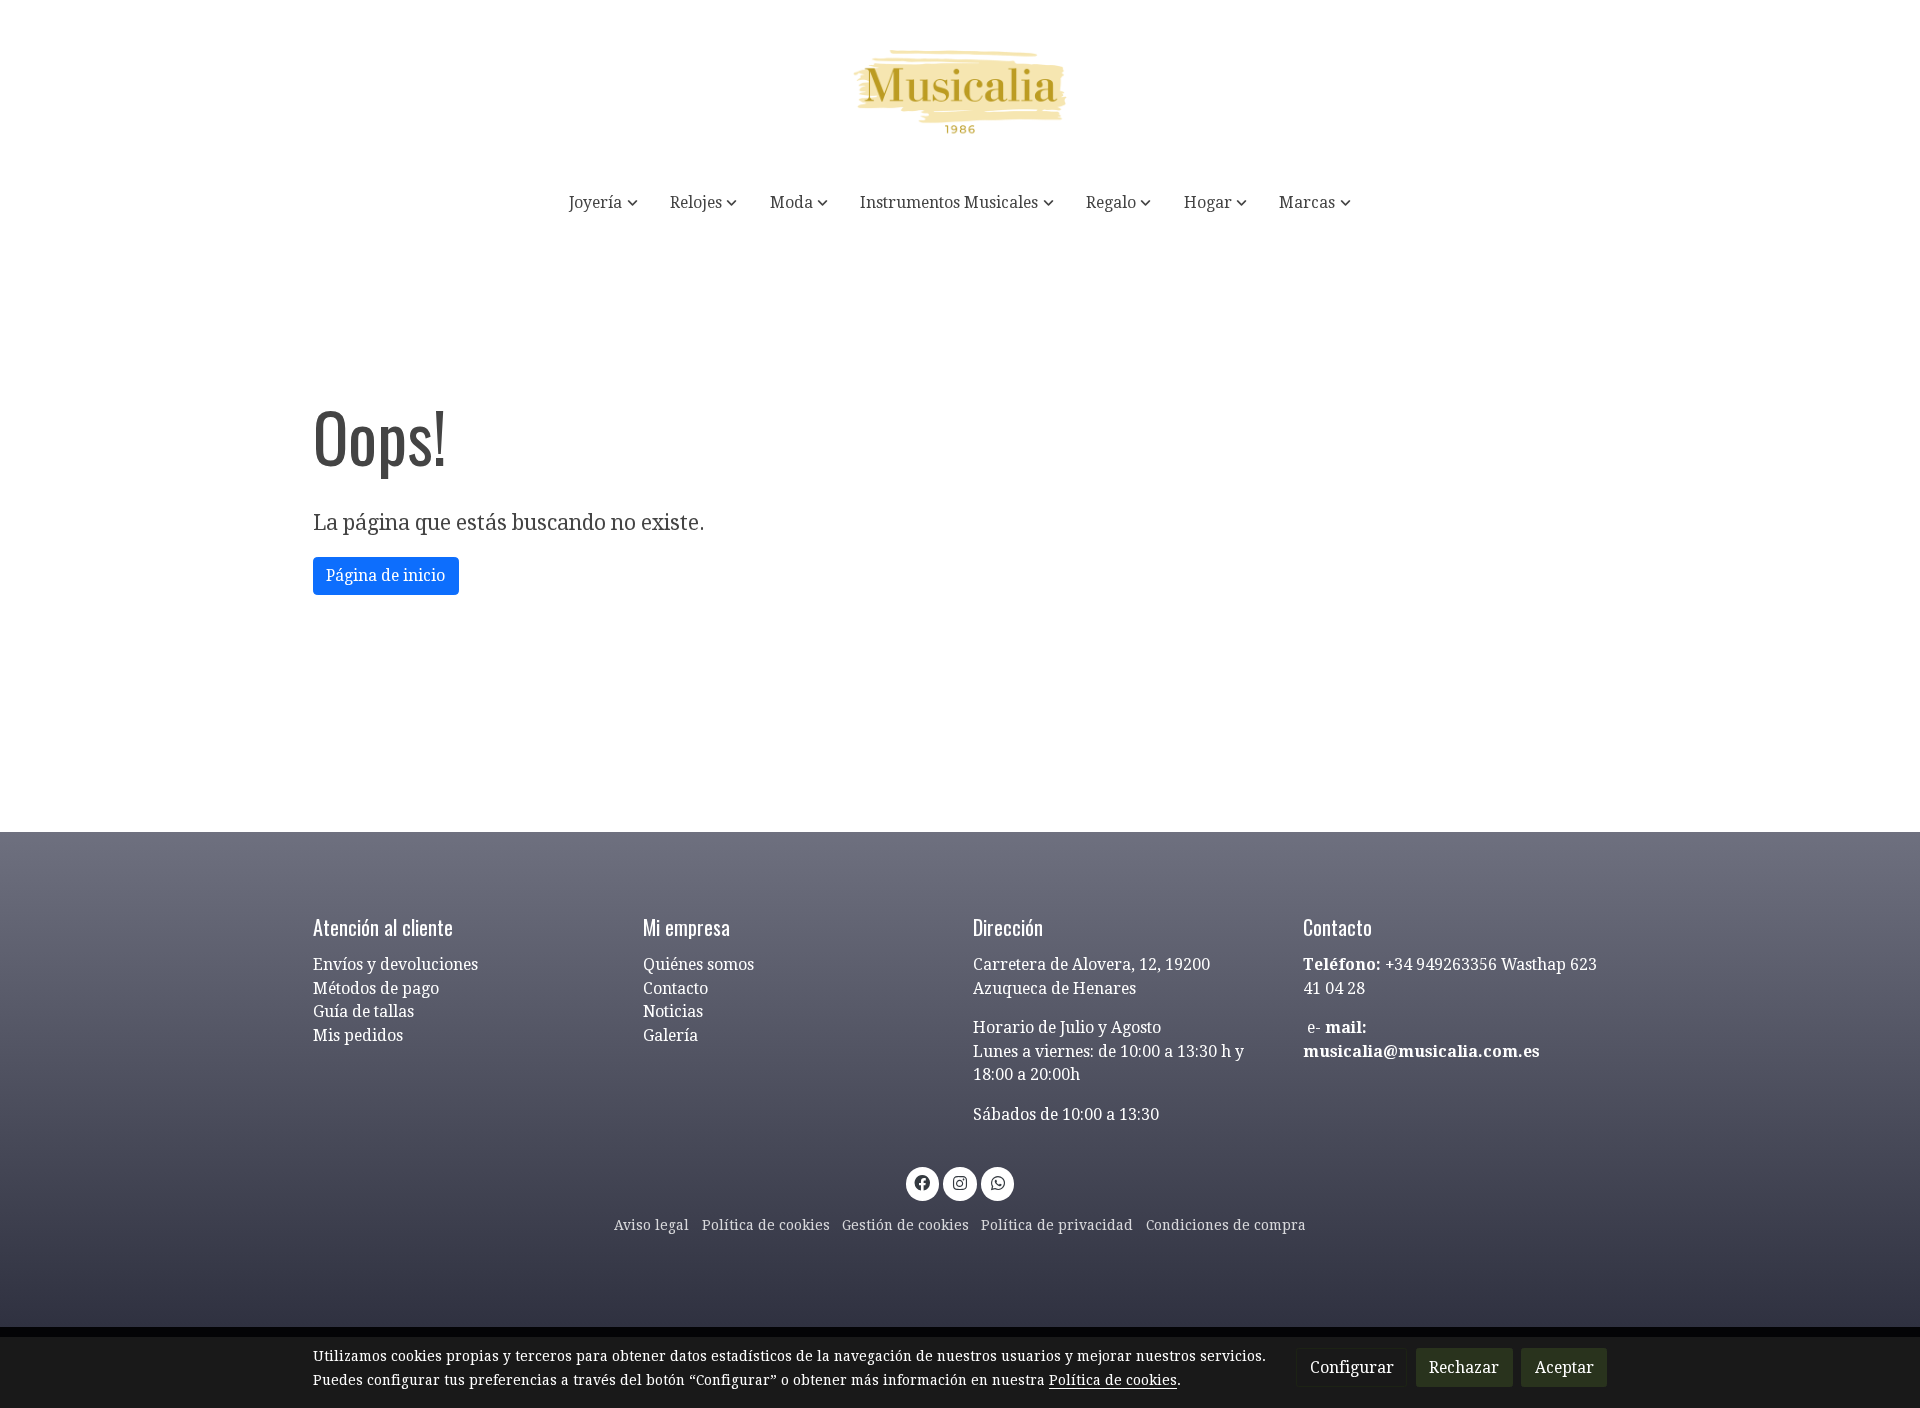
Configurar (1352, 1367)
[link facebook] (922, 1182)
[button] (604, 202)
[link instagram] (960, 1182)
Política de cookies (766, 1225)
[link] (960, 87)
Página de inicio (385, 575)
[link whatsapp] (997, 1182)
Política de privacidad (1057, 1225)
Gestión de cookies (905, 1225)
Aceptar (1564, 1367)
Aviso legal (651, 1225)
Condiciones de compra (1226, 1225)
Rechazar (1464, 1367)
